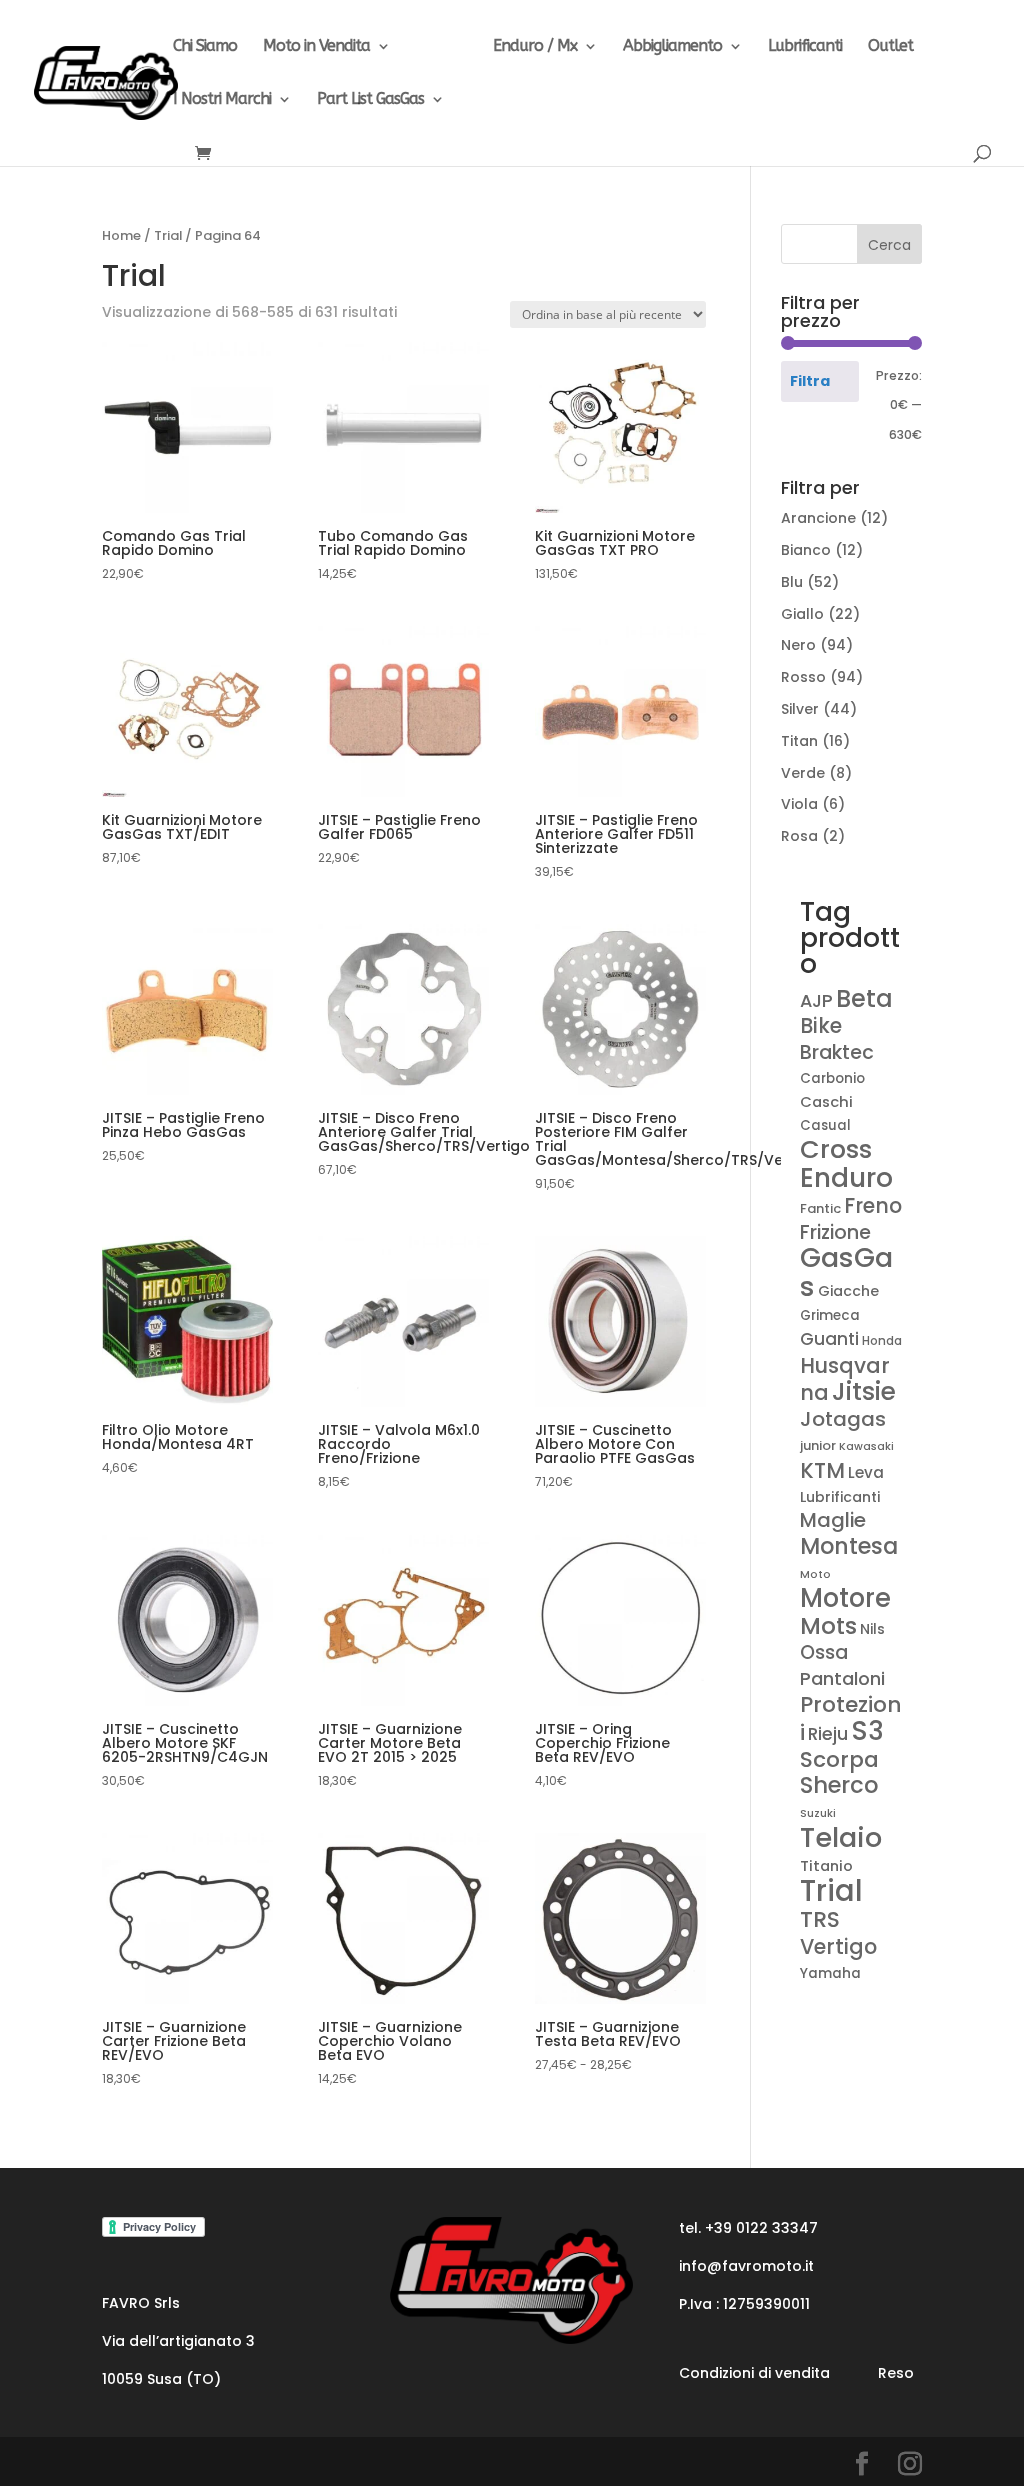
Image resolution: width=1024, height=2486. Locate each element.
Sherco (839, 1785)
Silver (800, 709)
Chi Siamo (205, 47)
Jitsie (864, 1391)
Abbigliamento (672, 47)
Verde (803, 773)
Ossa (824, 1652)
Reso (896, 2373)
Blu (792, 582)
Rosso (803, 677)
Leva (866, 1472)
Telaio (841, 1837)
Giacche (848, 1291)
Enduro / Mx (535, 47)
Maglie (833, 1520)
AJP (816, 1000)
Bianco (806, 550)
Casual (825, 1125)
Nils (872, 1629)
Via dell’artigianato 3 (178, 2341)
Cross (836, 1149)
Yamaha (830, 1973)
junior (818, 1445)
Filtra (810, 381)
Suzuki (818, 1813)
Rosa (799, 836)
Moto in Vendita (316, 47)
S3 (867, 1731)
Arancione (818, 518)
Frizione (835, 1232)
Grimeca (830, 1315)
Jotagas (843, 1419)
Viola (799, 804)
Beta (864, 998)
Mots (828, 1626)
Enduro (846, 1177)
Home (121, 235)
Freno (873, 1206)
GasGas (846, 1272)
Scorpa (839, 1759)
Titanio (826, 1866)
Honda (882, 1341)
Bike (821, 1026)
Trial (431, 47)
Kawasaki (866, 1446)
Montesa (849, 1546)
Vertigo (838, 1946)
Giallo (802, 614)
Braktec (837, 1052)
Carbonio (832, 1078)
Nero (798, 645)
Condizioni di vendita (754, 2373)
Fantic (820, 1208)
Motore (845, 1598)
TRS (820, 1919)
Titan (799, 741)
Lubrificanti (805, 47)
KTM (822, 1470)
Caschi (826, 1102)
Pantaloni (842, 1678)
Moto (815, 1574)
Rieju (828, 1734)
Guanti (829, 1339)
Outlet (890, 47)
